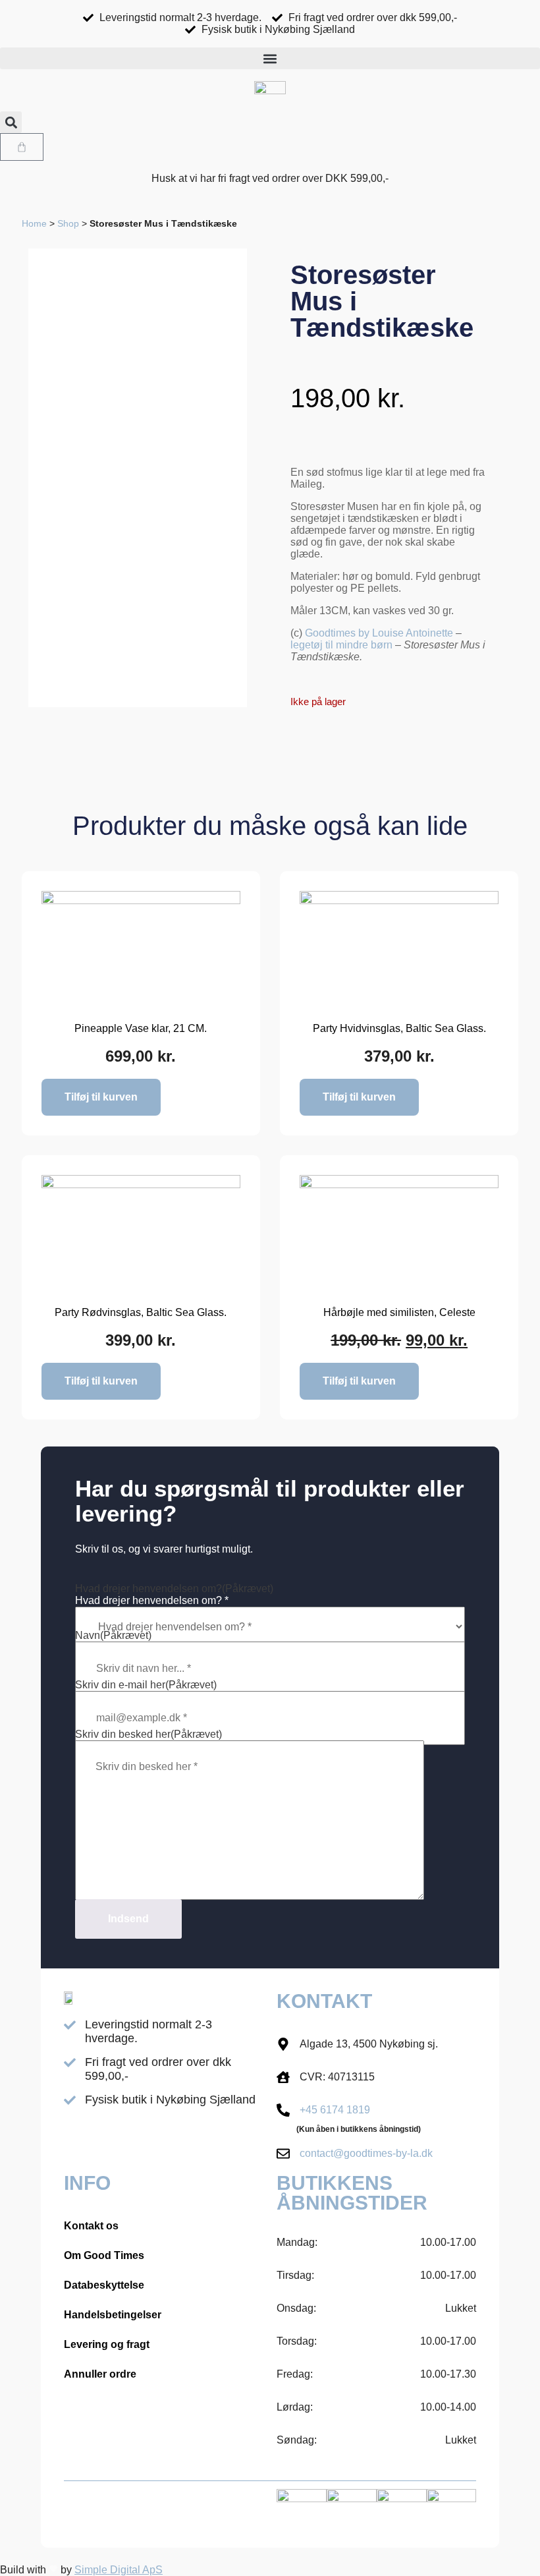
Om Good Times (104, 2255)
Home (34, 224)
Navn (113, 1635)
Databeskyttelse (104, 2285)
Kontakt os (91, 2226)
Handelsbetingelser (113, 2315)
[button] (270, 58)
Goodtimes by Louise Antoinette (379, 633)
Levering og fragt (107, 2344)
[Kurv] (22, 147)
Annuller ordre (100, 2374)
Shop (68, 224)
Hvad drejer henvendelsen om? (174, 1589)
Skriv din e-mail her (146, 1685)
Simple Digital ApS (119, 2570)
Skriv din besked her (148, 1734)
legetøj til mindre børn (341, 645)
